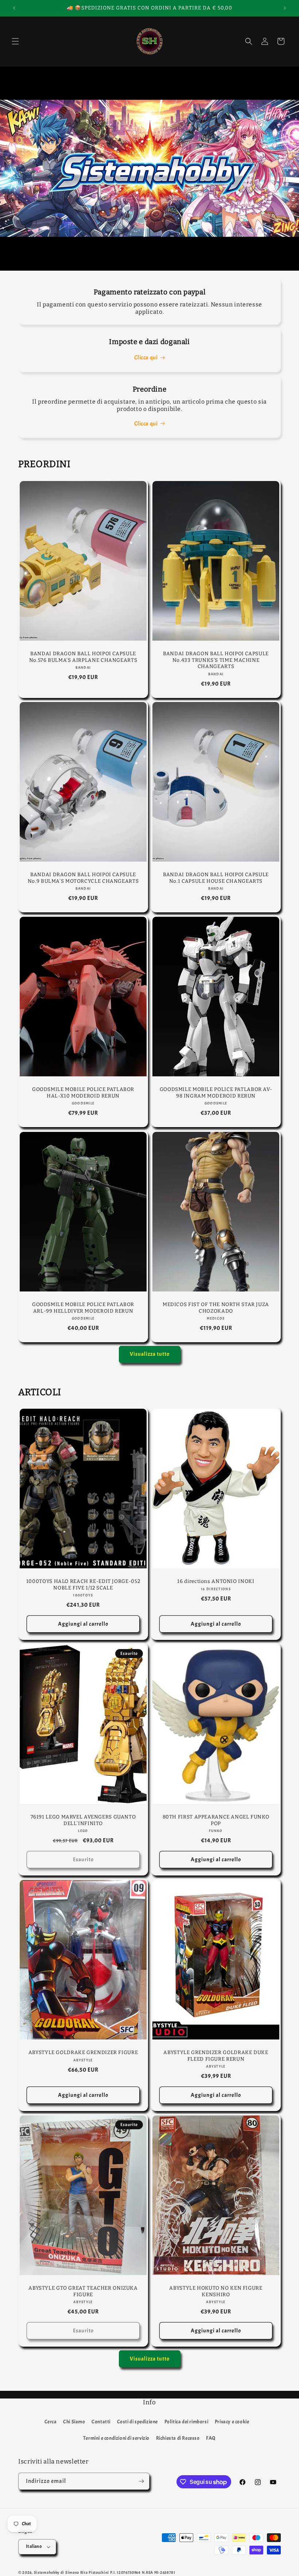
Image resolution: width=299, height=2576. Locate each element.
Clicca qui (146, 358)
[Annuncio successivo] (285, 8)
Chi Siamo (74, 2422)
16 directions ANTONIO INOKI (216, 1581)
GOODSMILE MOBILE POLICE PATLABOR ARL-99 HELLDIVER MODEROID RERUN (83, 1308)
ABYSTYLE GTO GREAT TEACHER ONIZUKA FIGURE (83, 2291)
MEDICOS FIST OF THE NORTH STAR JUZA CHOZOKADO (216, 1308)
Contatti (101, 2422)
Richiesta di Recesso (178, 2438)
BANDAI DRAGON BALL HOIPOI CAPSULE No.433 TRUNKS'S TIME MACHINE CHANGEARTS (216, 660)
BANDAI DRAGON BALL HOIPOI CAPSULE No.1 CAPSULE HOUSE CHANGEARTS (216, 878)
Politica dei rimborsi (187, 2422)
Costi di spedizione (137, 2422)
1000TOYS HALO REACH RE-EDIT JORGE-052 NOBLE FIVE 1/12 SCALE (83, 1585)
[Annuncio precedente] (14, 8)
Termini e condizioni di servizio (116, 2438)
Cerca (51, 2422)
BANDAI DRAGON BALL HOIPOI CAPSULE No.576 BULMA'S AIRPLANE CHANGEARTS (83, 657)
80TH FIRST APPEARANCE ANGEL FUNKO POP (216, 1820)
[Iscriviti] (141, 2481)
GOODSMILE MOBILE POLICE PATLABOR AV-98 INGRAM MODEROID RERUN (216, 1093)
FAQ (211, 2438)
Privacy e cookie (232, 2422)
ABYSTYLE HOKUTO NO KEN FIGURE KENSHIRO (216, 2291)
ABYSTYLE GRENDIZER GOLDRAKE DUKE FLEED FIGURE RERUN (216, 2056)
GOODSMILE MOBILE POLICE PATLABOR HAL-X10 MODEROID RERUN (83, 1093)
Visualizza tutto (150, 1354)
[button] (15, 41)
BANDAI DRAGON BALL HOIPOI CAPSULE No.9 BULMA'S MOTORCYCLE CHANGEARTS (83, 878)
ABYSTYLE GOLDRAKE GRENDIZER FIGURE (83, 2052)
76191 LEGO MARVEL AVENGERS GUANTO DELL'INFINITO (83, 1820)
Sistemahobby (47, 2572)
